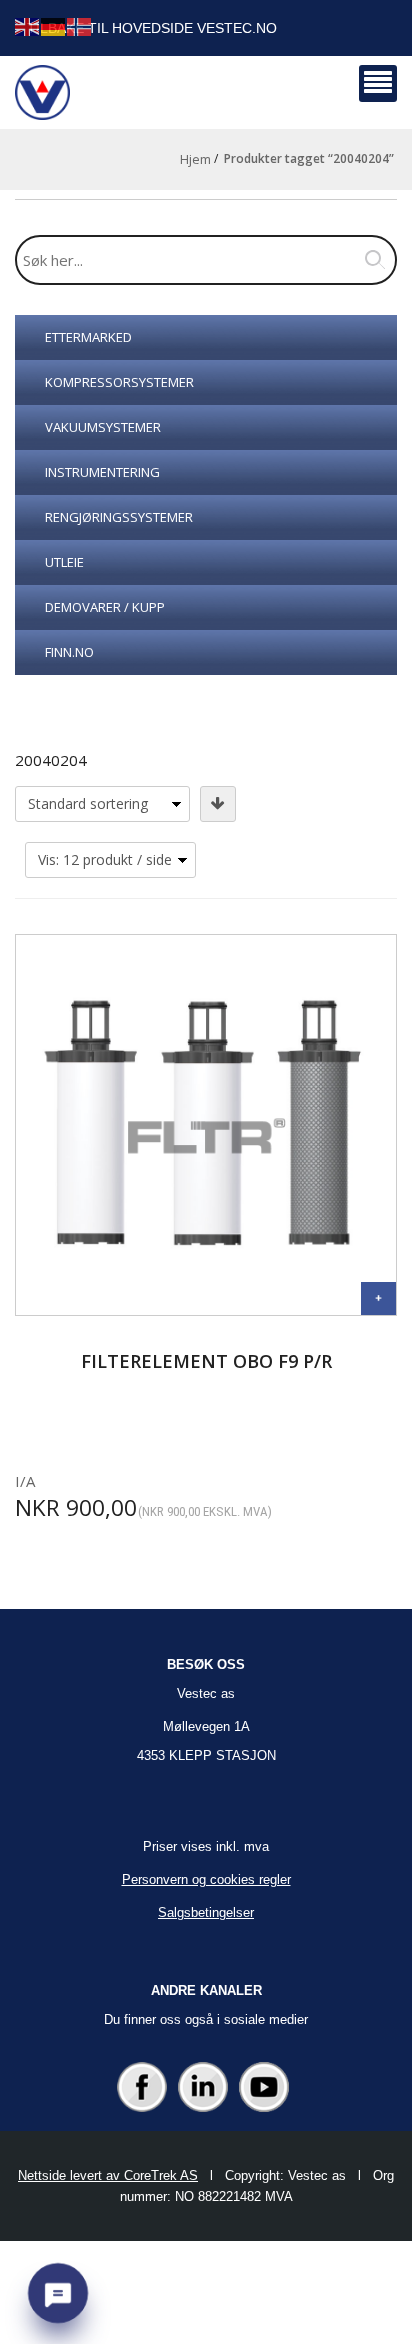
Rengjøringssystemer (119, 517)
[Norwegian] (80, 25)
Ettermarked (88, 337)
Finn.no (69, 652)
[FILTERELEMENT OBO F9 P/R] (378, 1298)
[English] (28, 25)
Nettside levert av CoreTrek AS (108, 2175)
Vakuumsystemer (103, 427)
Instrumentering (102, 472)
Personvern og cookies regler (206, 1879)
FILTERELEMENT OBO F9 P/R (206, 1361)
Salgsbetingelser (206, 1912)
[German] (54, 25)
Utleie (64, 562)
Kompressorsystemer (119, 382)
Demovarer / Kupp (105, 607)
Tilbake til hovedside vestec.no (152, 28)
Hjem (195, 159)
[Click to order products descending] (218, 804)
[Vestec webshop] (42, 92)
